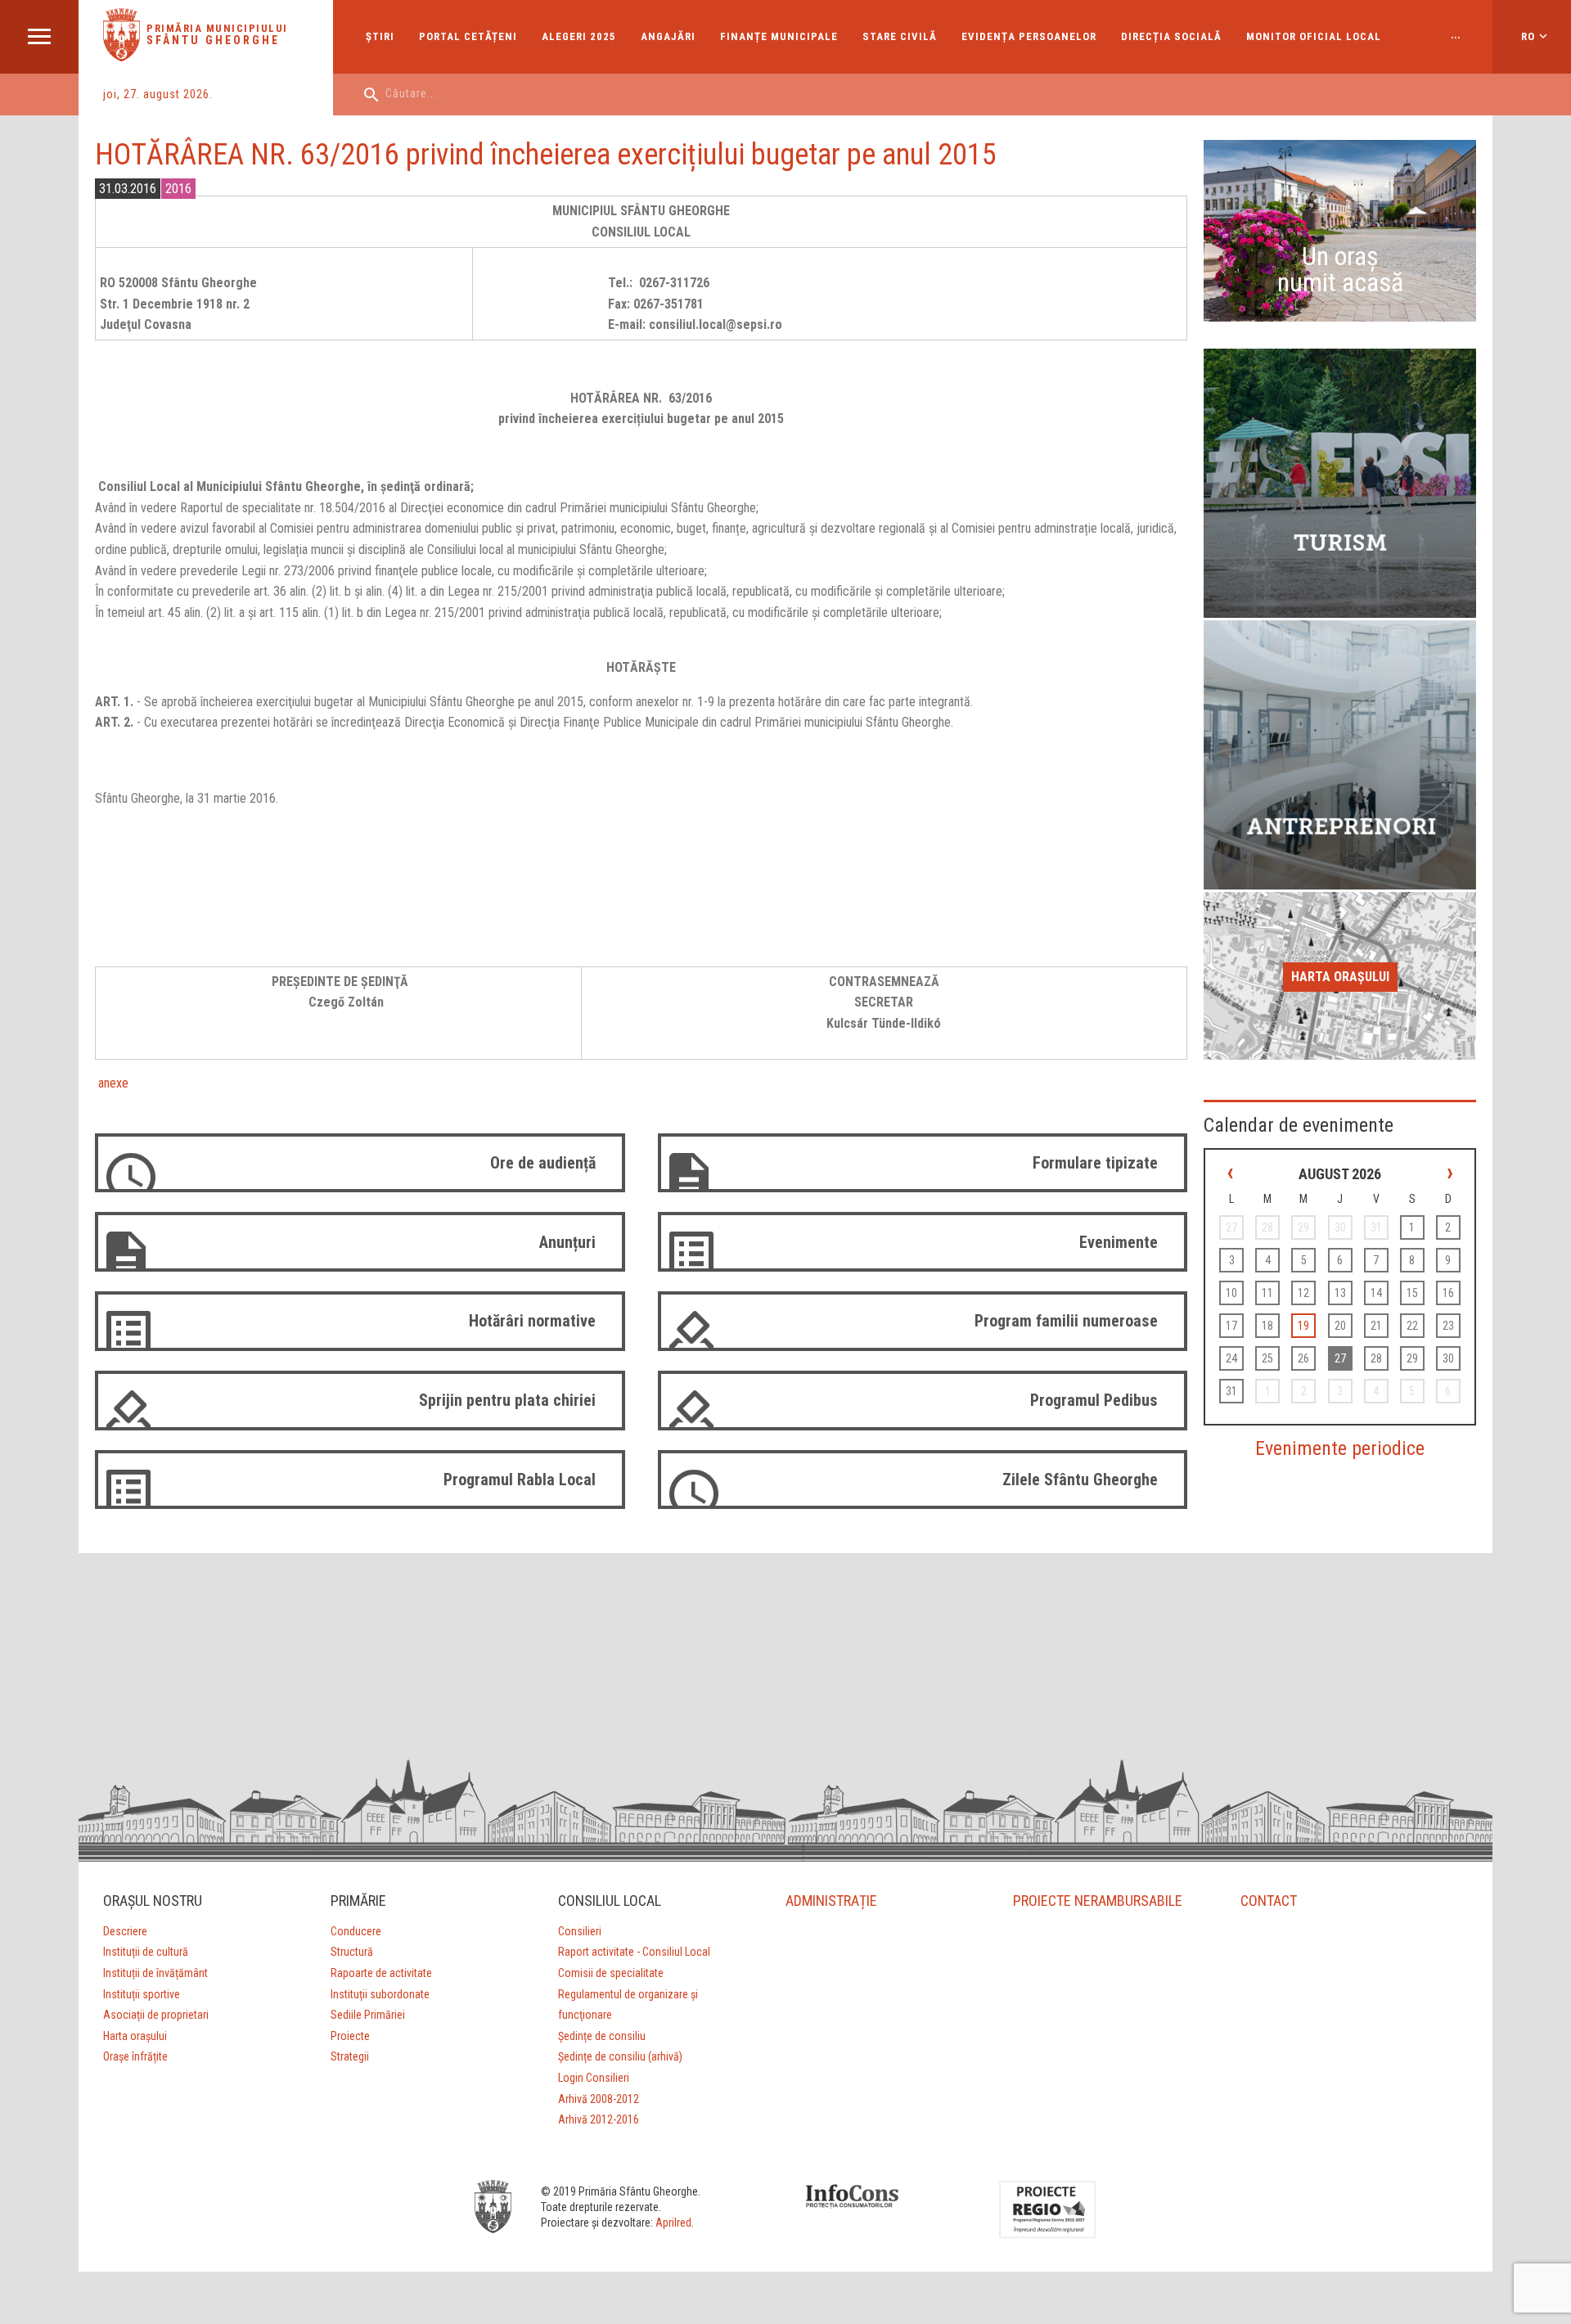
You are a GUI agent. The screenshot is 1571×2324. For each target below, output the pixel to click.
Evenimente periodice (1340, 1448)
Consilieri (580, 1931)
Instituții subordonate (380, 1994)
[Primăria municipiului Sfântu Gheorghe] (122, 57)
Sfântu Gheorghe (213, 40)
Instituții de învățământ (155, 1973)
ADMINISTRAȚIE (831, 1901)
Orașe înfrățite (135, 2056)
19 (1303, 1326)
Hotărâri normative (532, 1321)
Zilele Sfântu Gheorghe (1080, 1480)
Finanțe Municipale (779, 36)
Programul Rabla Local (520, 1480)
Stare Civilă (900, 36)
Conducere (356, 1931)
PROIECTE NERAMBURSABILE (1098, 1901)
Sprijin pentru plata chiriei (507, 1400)
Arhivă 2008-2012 (599, 2099)
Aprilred (673, 2223)
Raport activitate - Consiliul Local (634, 1952)
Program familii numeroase (1066, 1321)
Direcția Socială (1171, 36)
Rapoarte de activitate (381, 1973)
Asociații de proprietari (156, 2015)
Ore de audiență (543, 1163)
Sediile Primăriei (368, 2015)
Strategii (350, 2056)
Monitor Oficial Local (1314, 36)
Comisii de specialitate (611, 1973)
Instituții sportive (142, 1994)
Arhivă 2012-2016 (599, 2119)
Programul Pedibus (1094, 1400)
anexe (112, 1083)
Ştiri (380, 36)
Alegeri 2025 (579, 36)
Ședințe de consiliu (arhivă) (620, 2056)
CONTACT (1269, 1901)
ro (1528, 36)
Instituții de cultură (146, 1952)
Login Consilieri (594, 2078)
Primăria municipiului (217, 28)
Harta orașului (1340, 977)
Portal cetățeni (468, 36)
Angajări (668, 36)
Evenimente (1119, 1242)
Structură (352, 1952)
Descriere (125, 1931)
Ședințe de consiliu (602, 2036)
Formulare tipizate (1095, 1163)
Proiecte (350, 2036)
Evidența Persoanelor (1029, 36)
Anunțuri (567, 1242)
